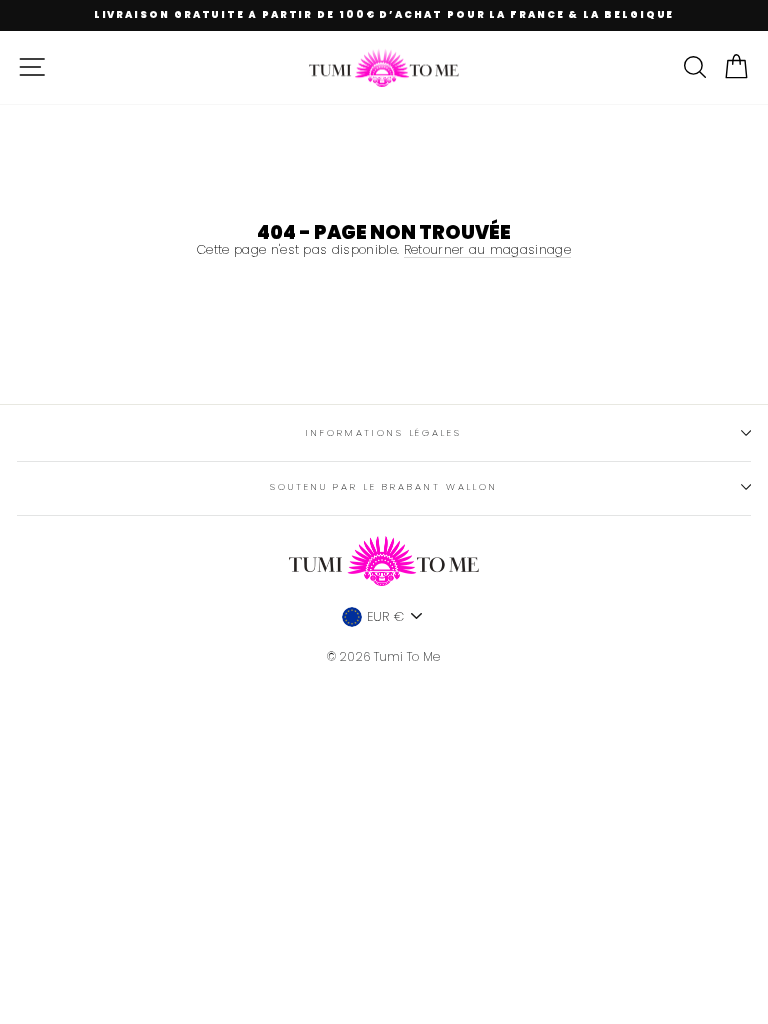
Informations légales (383, 432)
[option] (384, 15)
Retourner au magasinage (487, 250)
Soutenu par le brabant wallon (383, 486)
